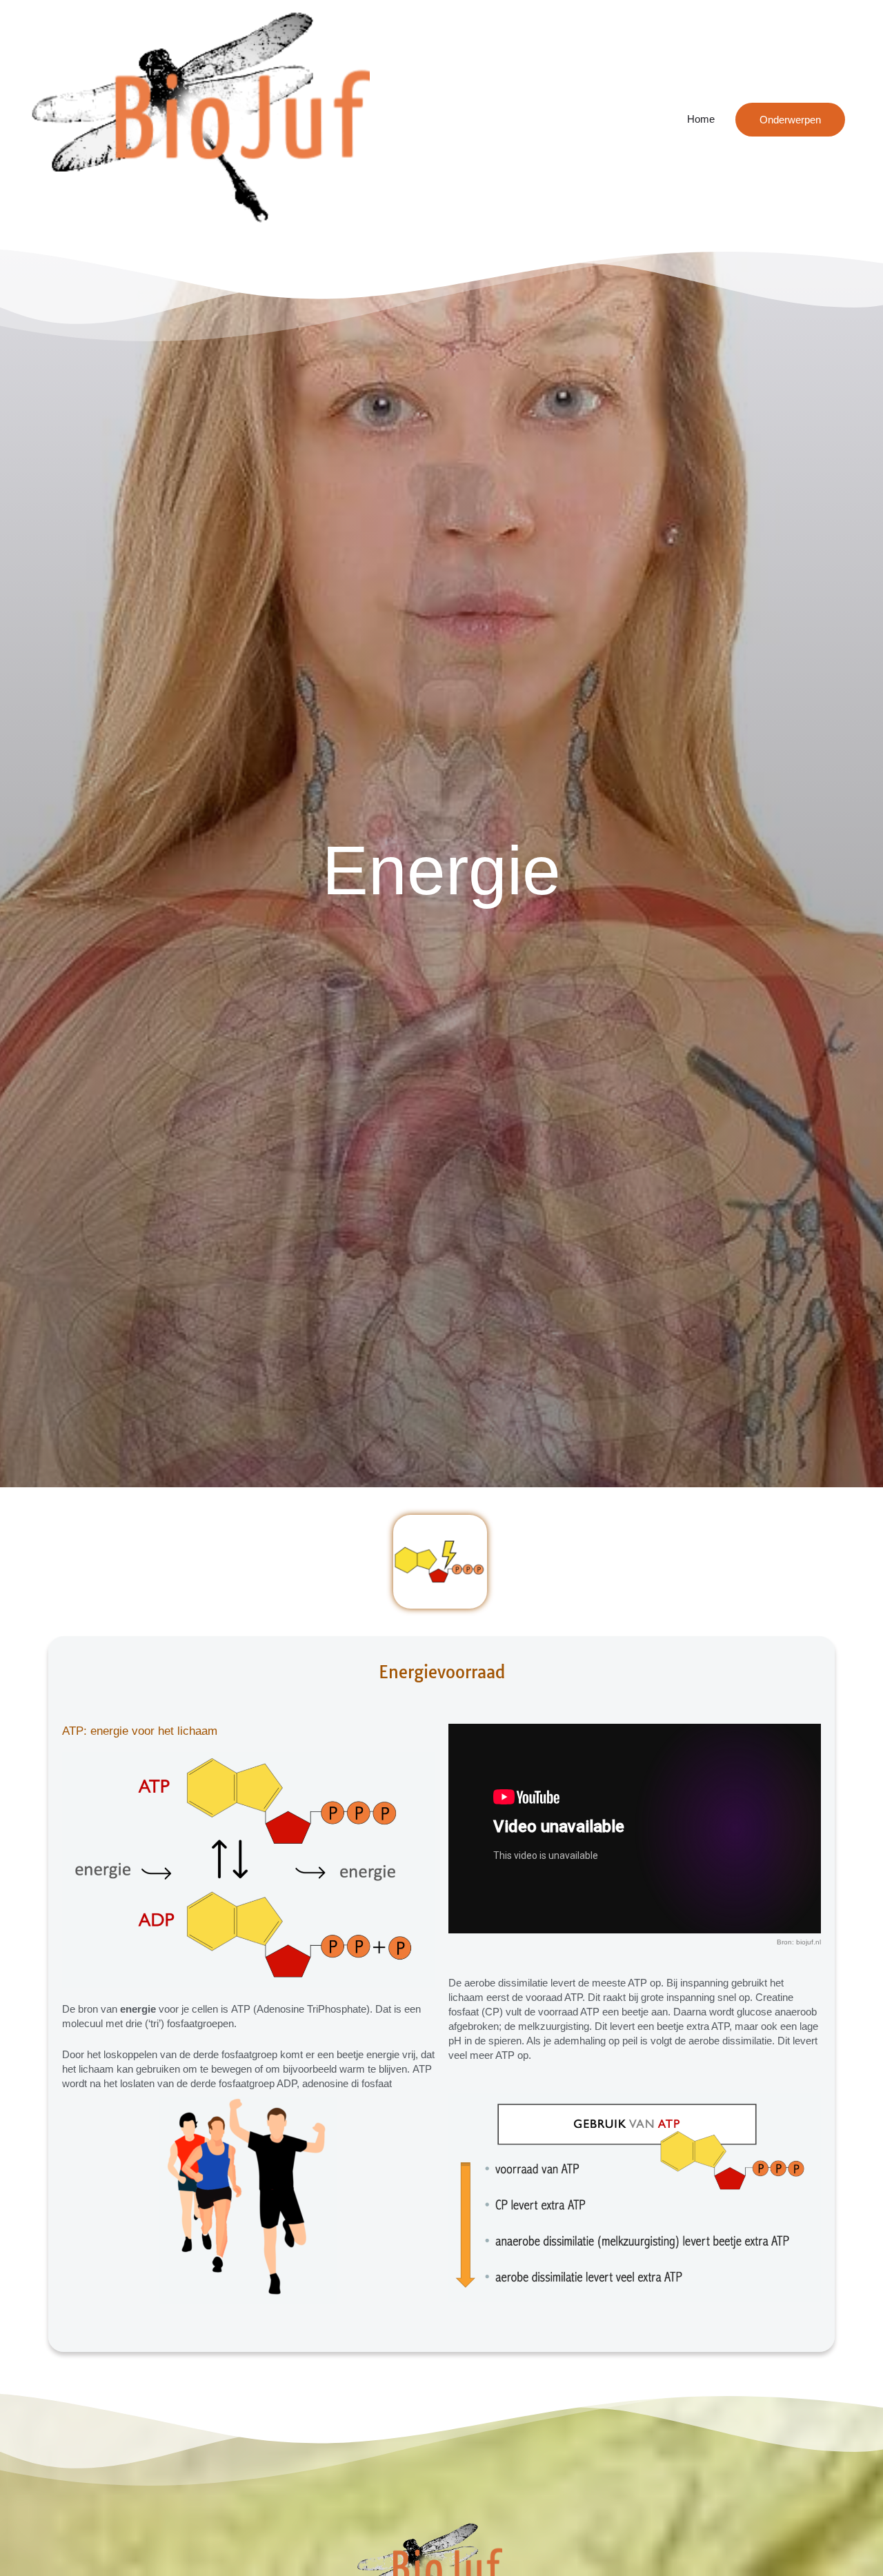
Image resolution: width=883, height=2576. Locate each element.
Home (701, 119)
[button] (790, 120)
